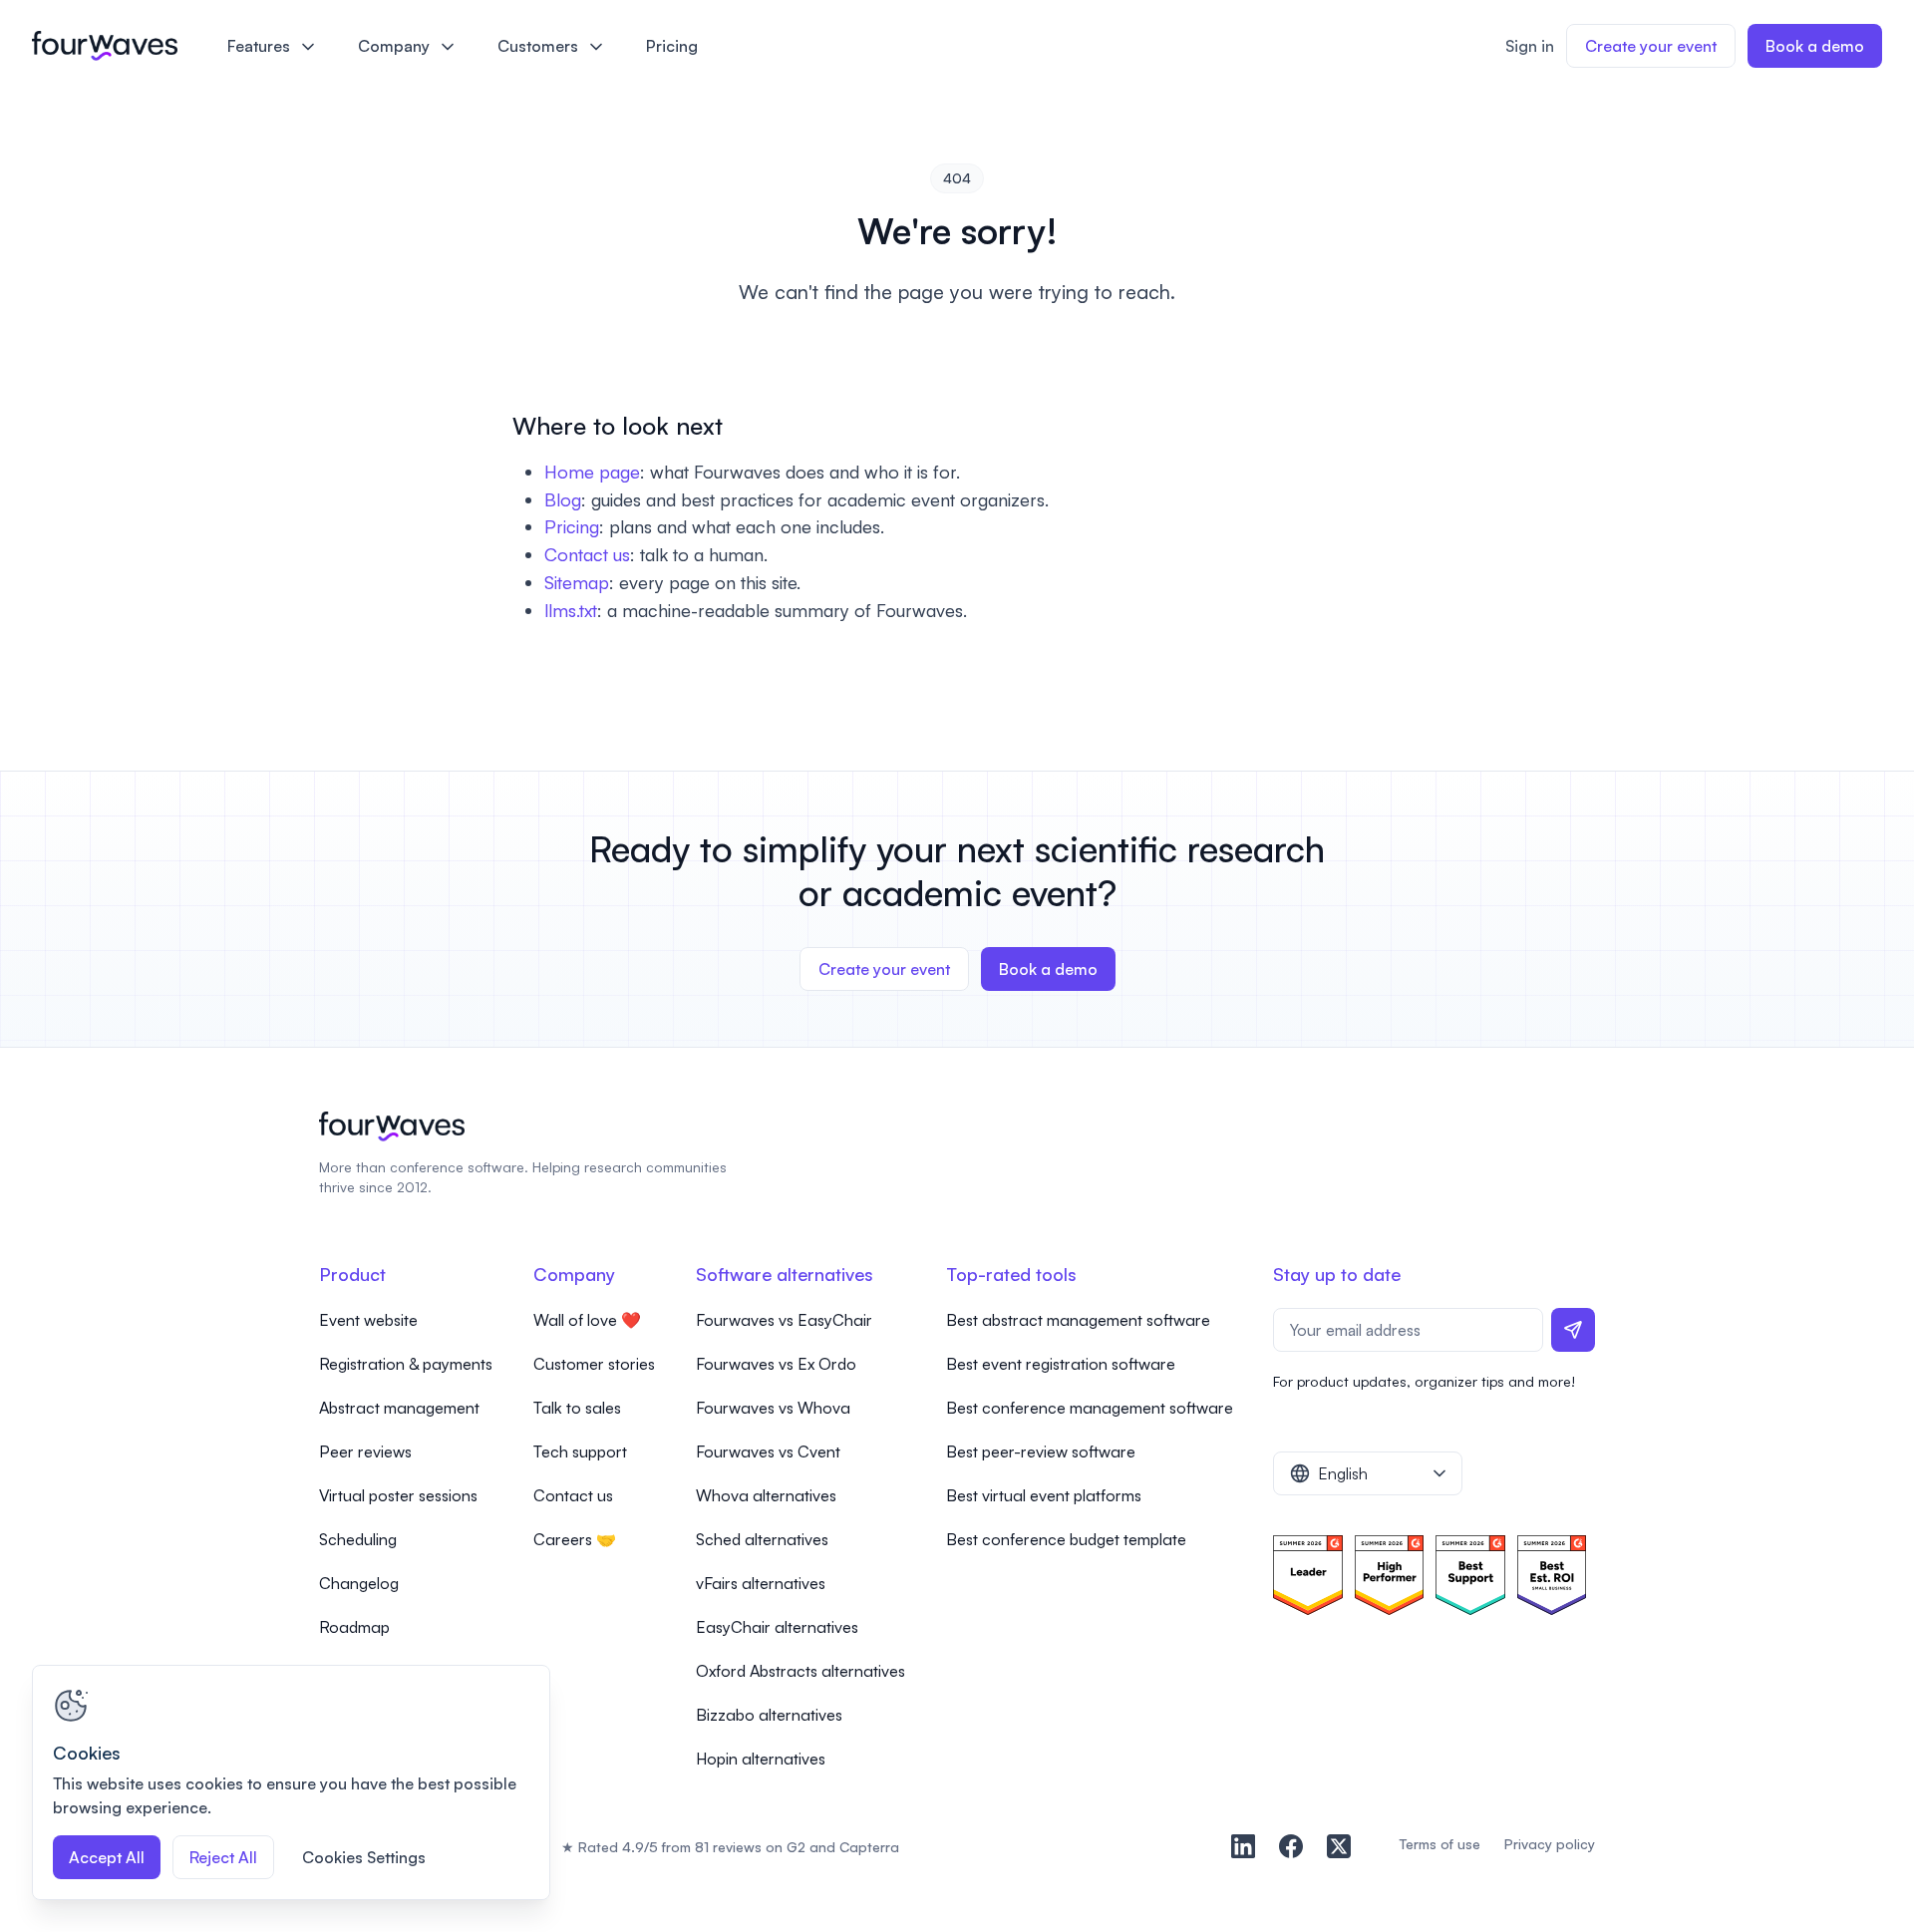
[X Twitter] (1339, 1846)
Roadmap (354, 1627)
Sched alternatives (762, 1539)
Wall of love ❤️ (587, 1320)
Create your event (1651, 46)
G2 (796, 1847)
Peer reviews (365, 1451)
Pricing (672, 46)
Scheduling (358, 1539)
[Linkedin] (1243, 1846)
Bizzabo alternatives (769, 1715)
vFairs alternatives (761, 1583)
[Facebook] (1291, 1846)
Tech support (580, 1451)
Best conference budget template (1066, 1539)
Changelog (359, 1583)
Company (394, 46)
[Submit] (1573, 1330)
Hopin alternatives (761, 1759)
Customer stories (594, 1364)
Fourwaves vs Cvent (768, 1451)
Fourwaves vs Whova (773, 1408)
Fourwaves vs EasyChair (784, 1320)
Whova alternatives (766, 1495)
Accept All (107, 1857)
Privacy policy (1550, 1844)
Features (259, 46)
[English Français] (1368, 1473)
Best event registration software (1061, 1364)
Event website (368, 1320)
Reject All (223, 1857)
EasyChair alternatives (777, 1627)
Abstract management (399, 1408)
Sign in (1530, 46)
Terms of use (1439, 1844)
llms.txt (571, 610)
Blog (563, 499)
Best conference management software (1090, 1408)
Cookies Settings (364, 1857)
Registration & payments (406, 1364)
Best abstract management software (1078, 1320)
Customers (538, 46)
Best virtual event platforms (1044, 1495)
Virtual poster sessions (398, 1495)
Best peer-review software (1041, 1451)
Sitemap (577, 582)
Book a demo (1815, 46)
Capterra (869, 1847)
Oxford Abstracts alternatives (800, 1671)
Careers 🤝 (575, 1539)
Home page (592, 472)
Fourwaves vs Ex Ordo (776, 1364)
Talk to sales (577, 1408)
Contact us (587, 554)
